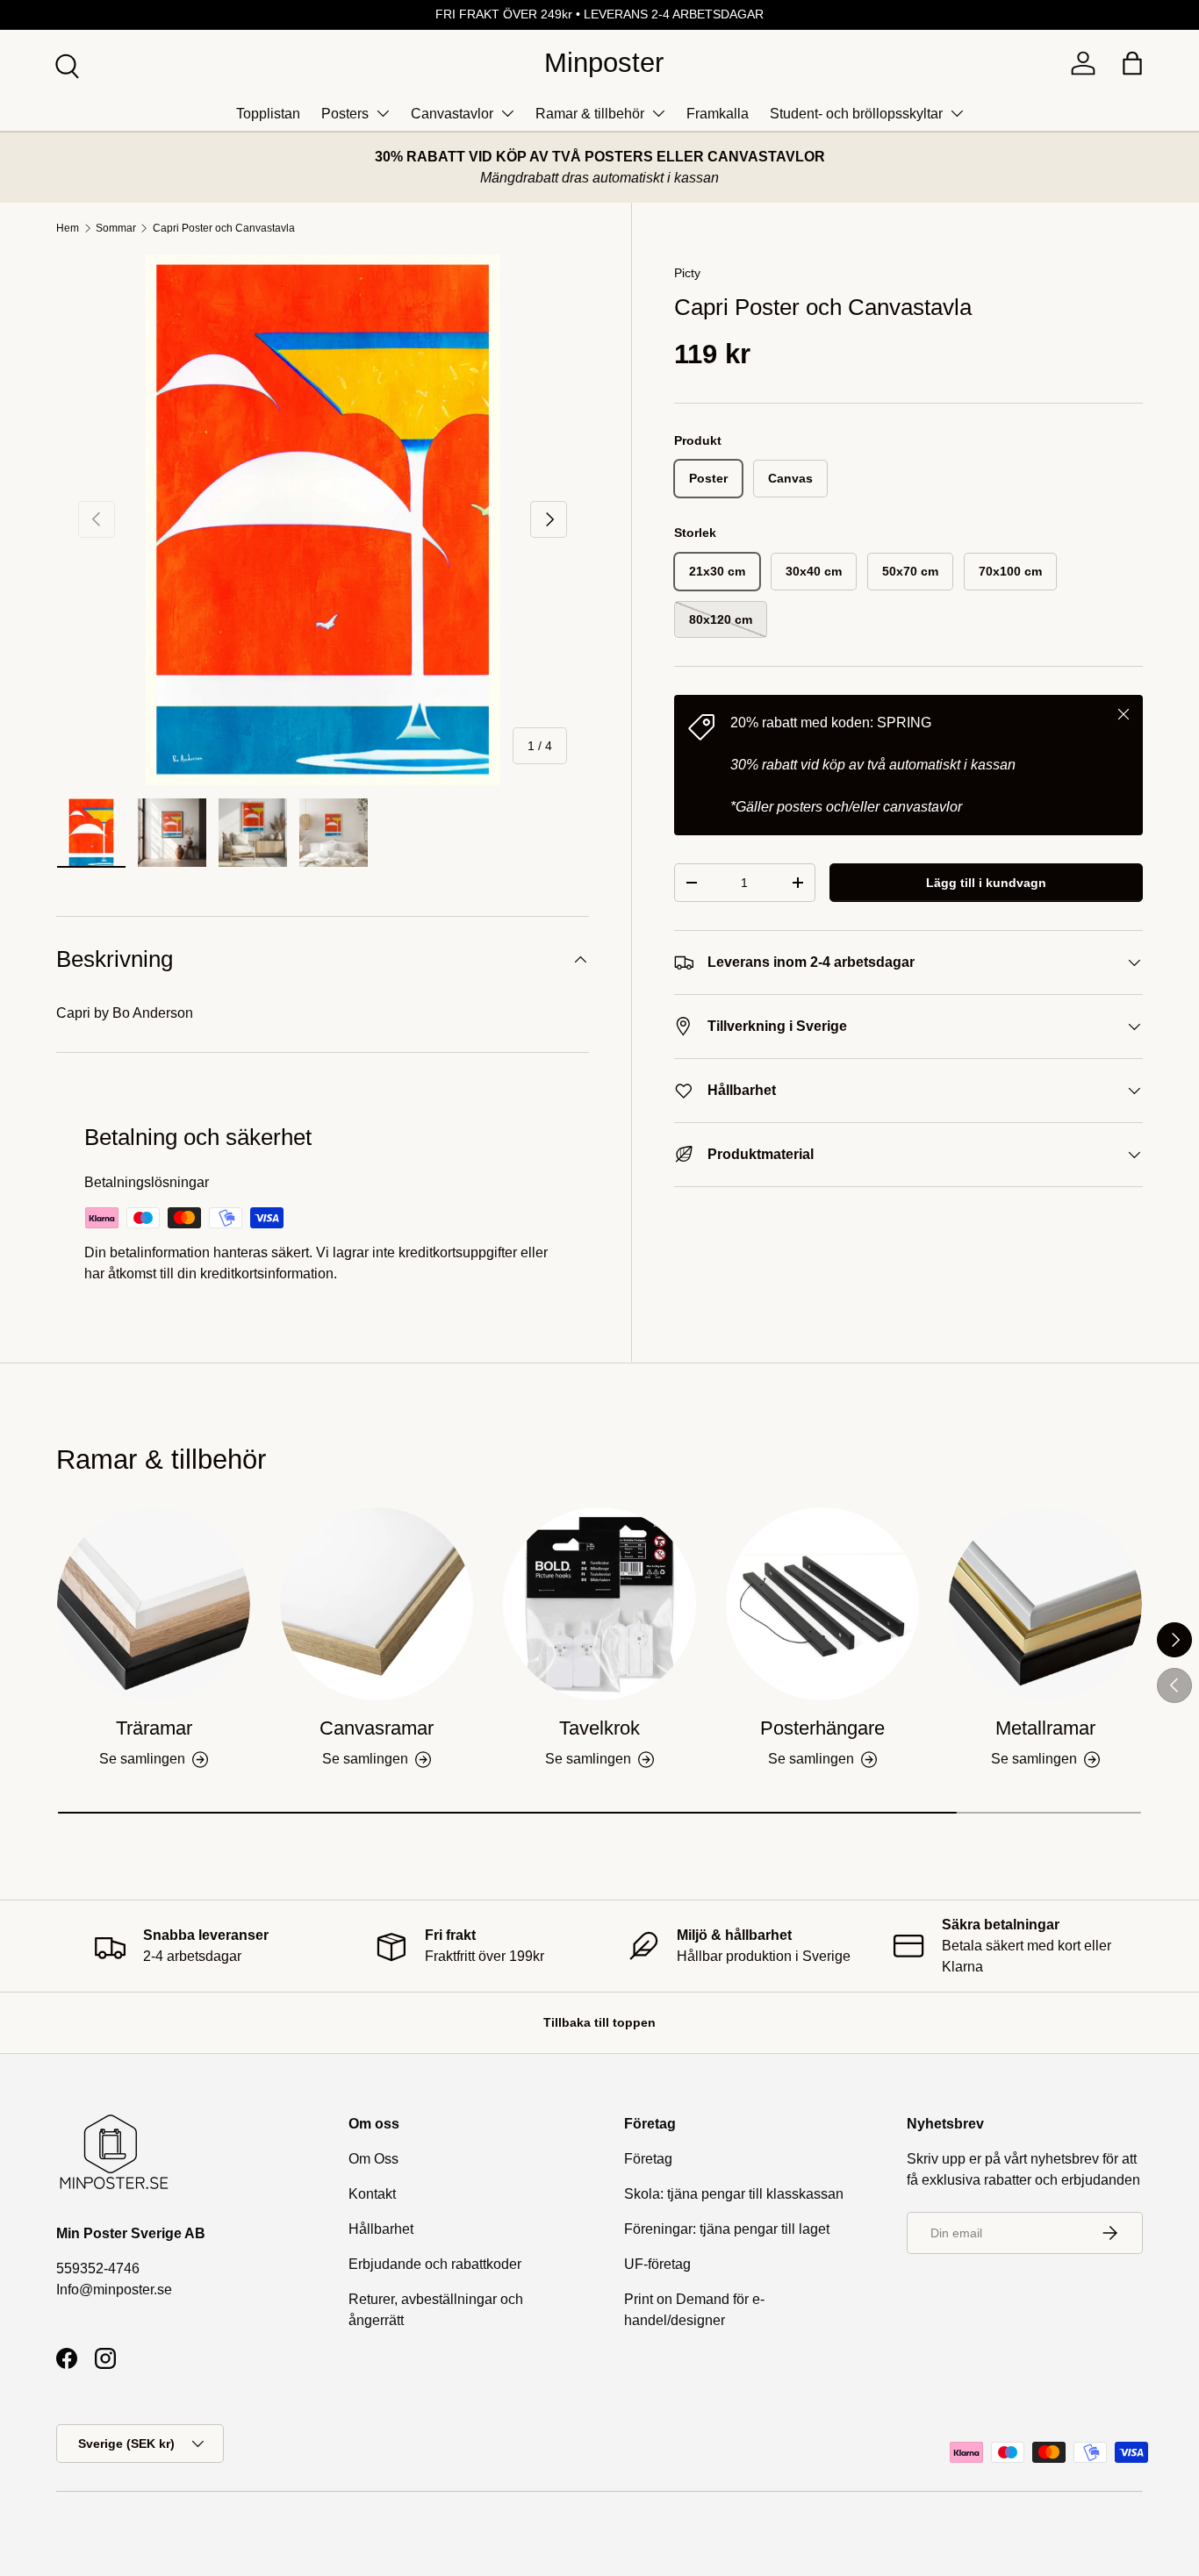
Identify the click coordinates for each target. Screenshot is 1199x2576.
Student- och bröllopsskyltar (856, 114)
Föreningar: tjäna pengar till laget (727, 2229)
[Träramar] (154, 1604)
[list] (323, 520)
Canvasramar (377, 1728)
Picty (687, 273)
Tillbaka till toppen (599, 2022)
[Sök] (65, 64)
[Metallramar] (1045, 1604)
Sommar (116, 228)
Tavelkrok (599, 1728)
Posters (345, 114)
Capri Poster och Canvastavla (224, 228)
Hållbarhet (381, 2229)
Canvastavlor (452, 114)
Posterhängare (822, 1728)
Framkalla (718, 114)
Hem (68, 228)
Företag (648, 2159)
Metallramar (1045, 1728)
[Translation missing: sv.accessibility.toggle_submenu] (383, 113)
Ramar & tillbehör (590, 114)
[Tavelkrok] (599, 1604)
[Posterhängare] (822, 1604)
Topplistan (268, 114)
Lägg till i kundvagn (986, 883)
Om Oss (373, 2159)
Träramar (154, 1728)
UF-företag (657, 2264)
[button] (1132, 63)
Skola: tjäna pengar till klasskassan (734, 2194)
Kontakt (372, 2194)
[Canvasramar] (377, 1604)
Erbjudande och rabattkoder (435, 2264)
